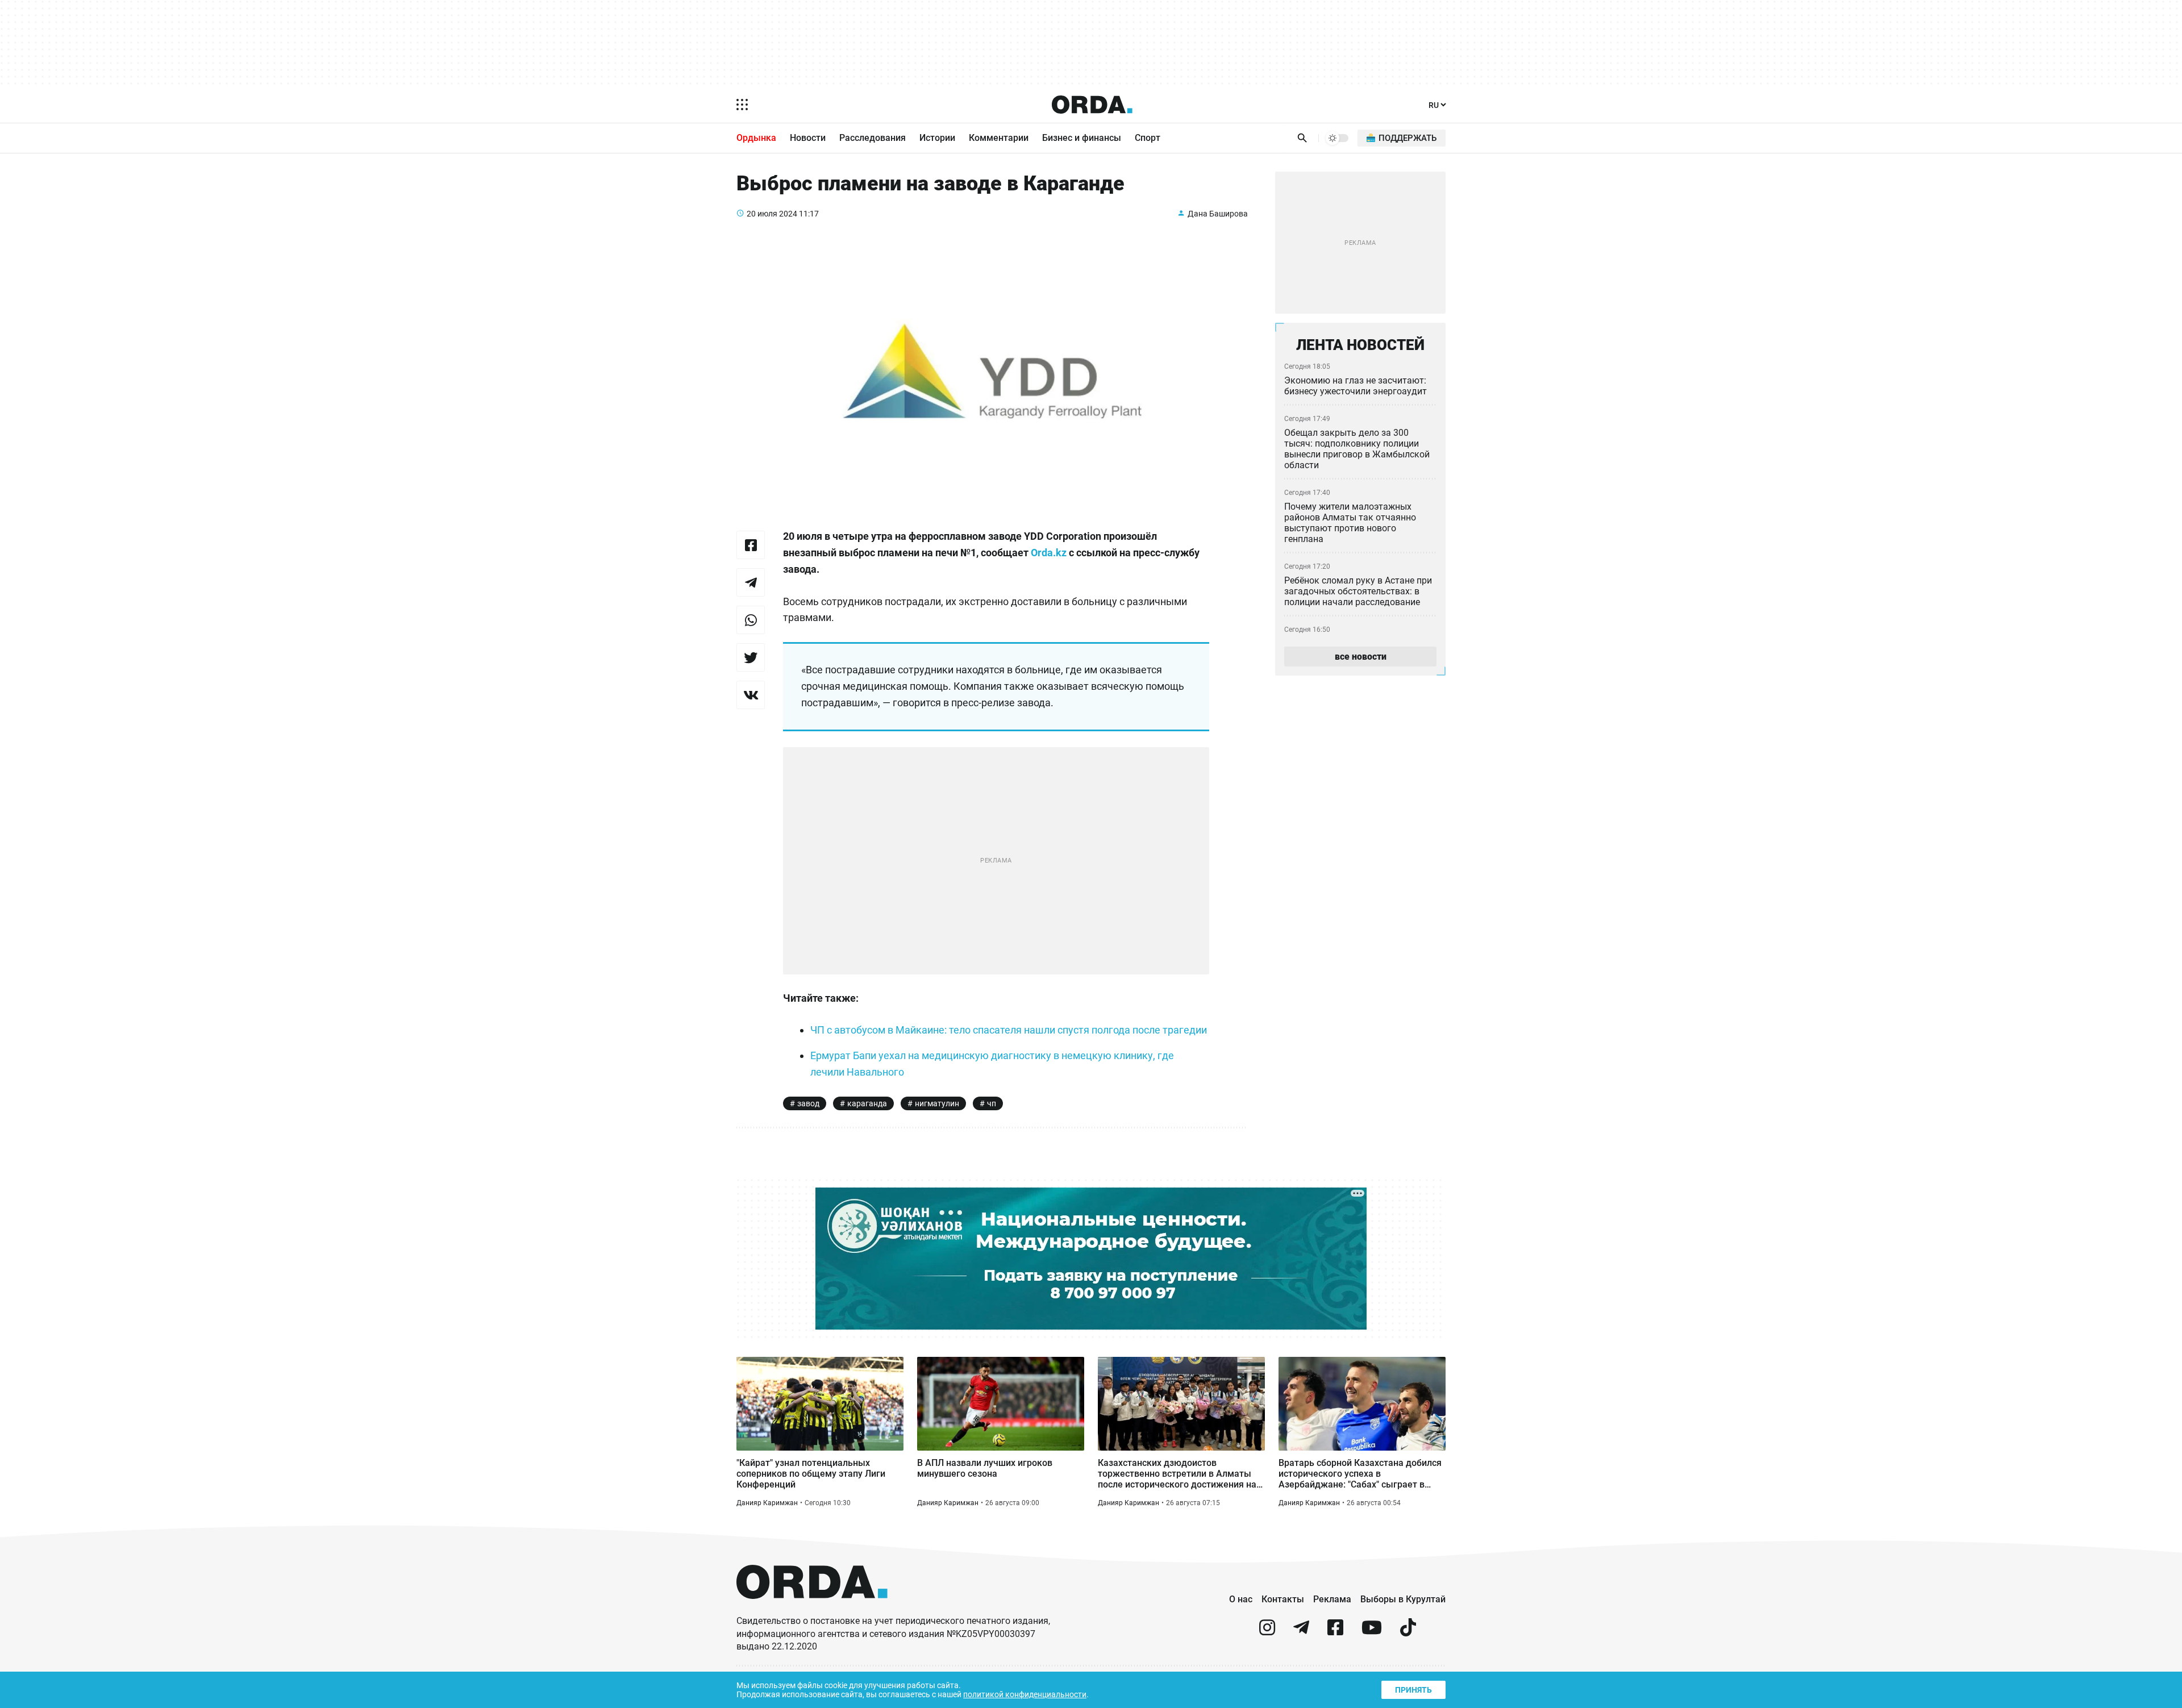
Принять (1413, 1690)
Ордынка (756, 138)
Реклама (1332, 1599)
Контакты (1283, 1599)
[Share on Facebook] (751, 545)
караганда (867, 1103)
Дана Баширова (1218, 214)
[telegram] (1301, 1632)
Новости (808, 138)
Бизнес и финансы (1082, 138)
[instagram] (1267, 1632)
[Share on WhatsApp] (751, 620)
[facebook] (1335, 1632)
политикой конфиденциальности (1025, 1694)
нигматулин (937, 1103)
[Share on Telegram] (751, 582)
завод (808, 1103)
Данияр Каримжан (767, 1503)
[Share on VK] (751, 695)
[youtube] (1372, 1632)
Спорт (1148, 138)
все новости (1361, 657)
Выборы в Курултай (1403, 1599)
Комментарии (999, 138)
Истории (937, 138)
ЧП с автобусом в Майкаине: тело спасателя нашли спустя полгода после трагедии (1009, 1030)
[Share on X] (751, 657)
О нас (1241, 1599)
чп (992, 1103)
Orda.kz (1049, 553)
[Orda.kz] (812, 1609)
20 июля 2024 (772, 214)
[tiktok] (1408, 1632)
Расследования (873, 138)
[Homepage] (1092, 105)
